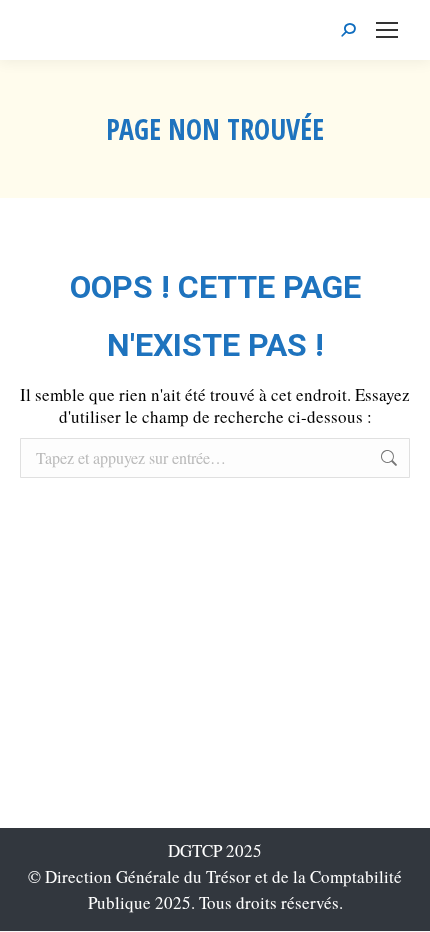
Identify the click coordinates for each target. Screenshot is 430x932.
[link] (387, 30)
